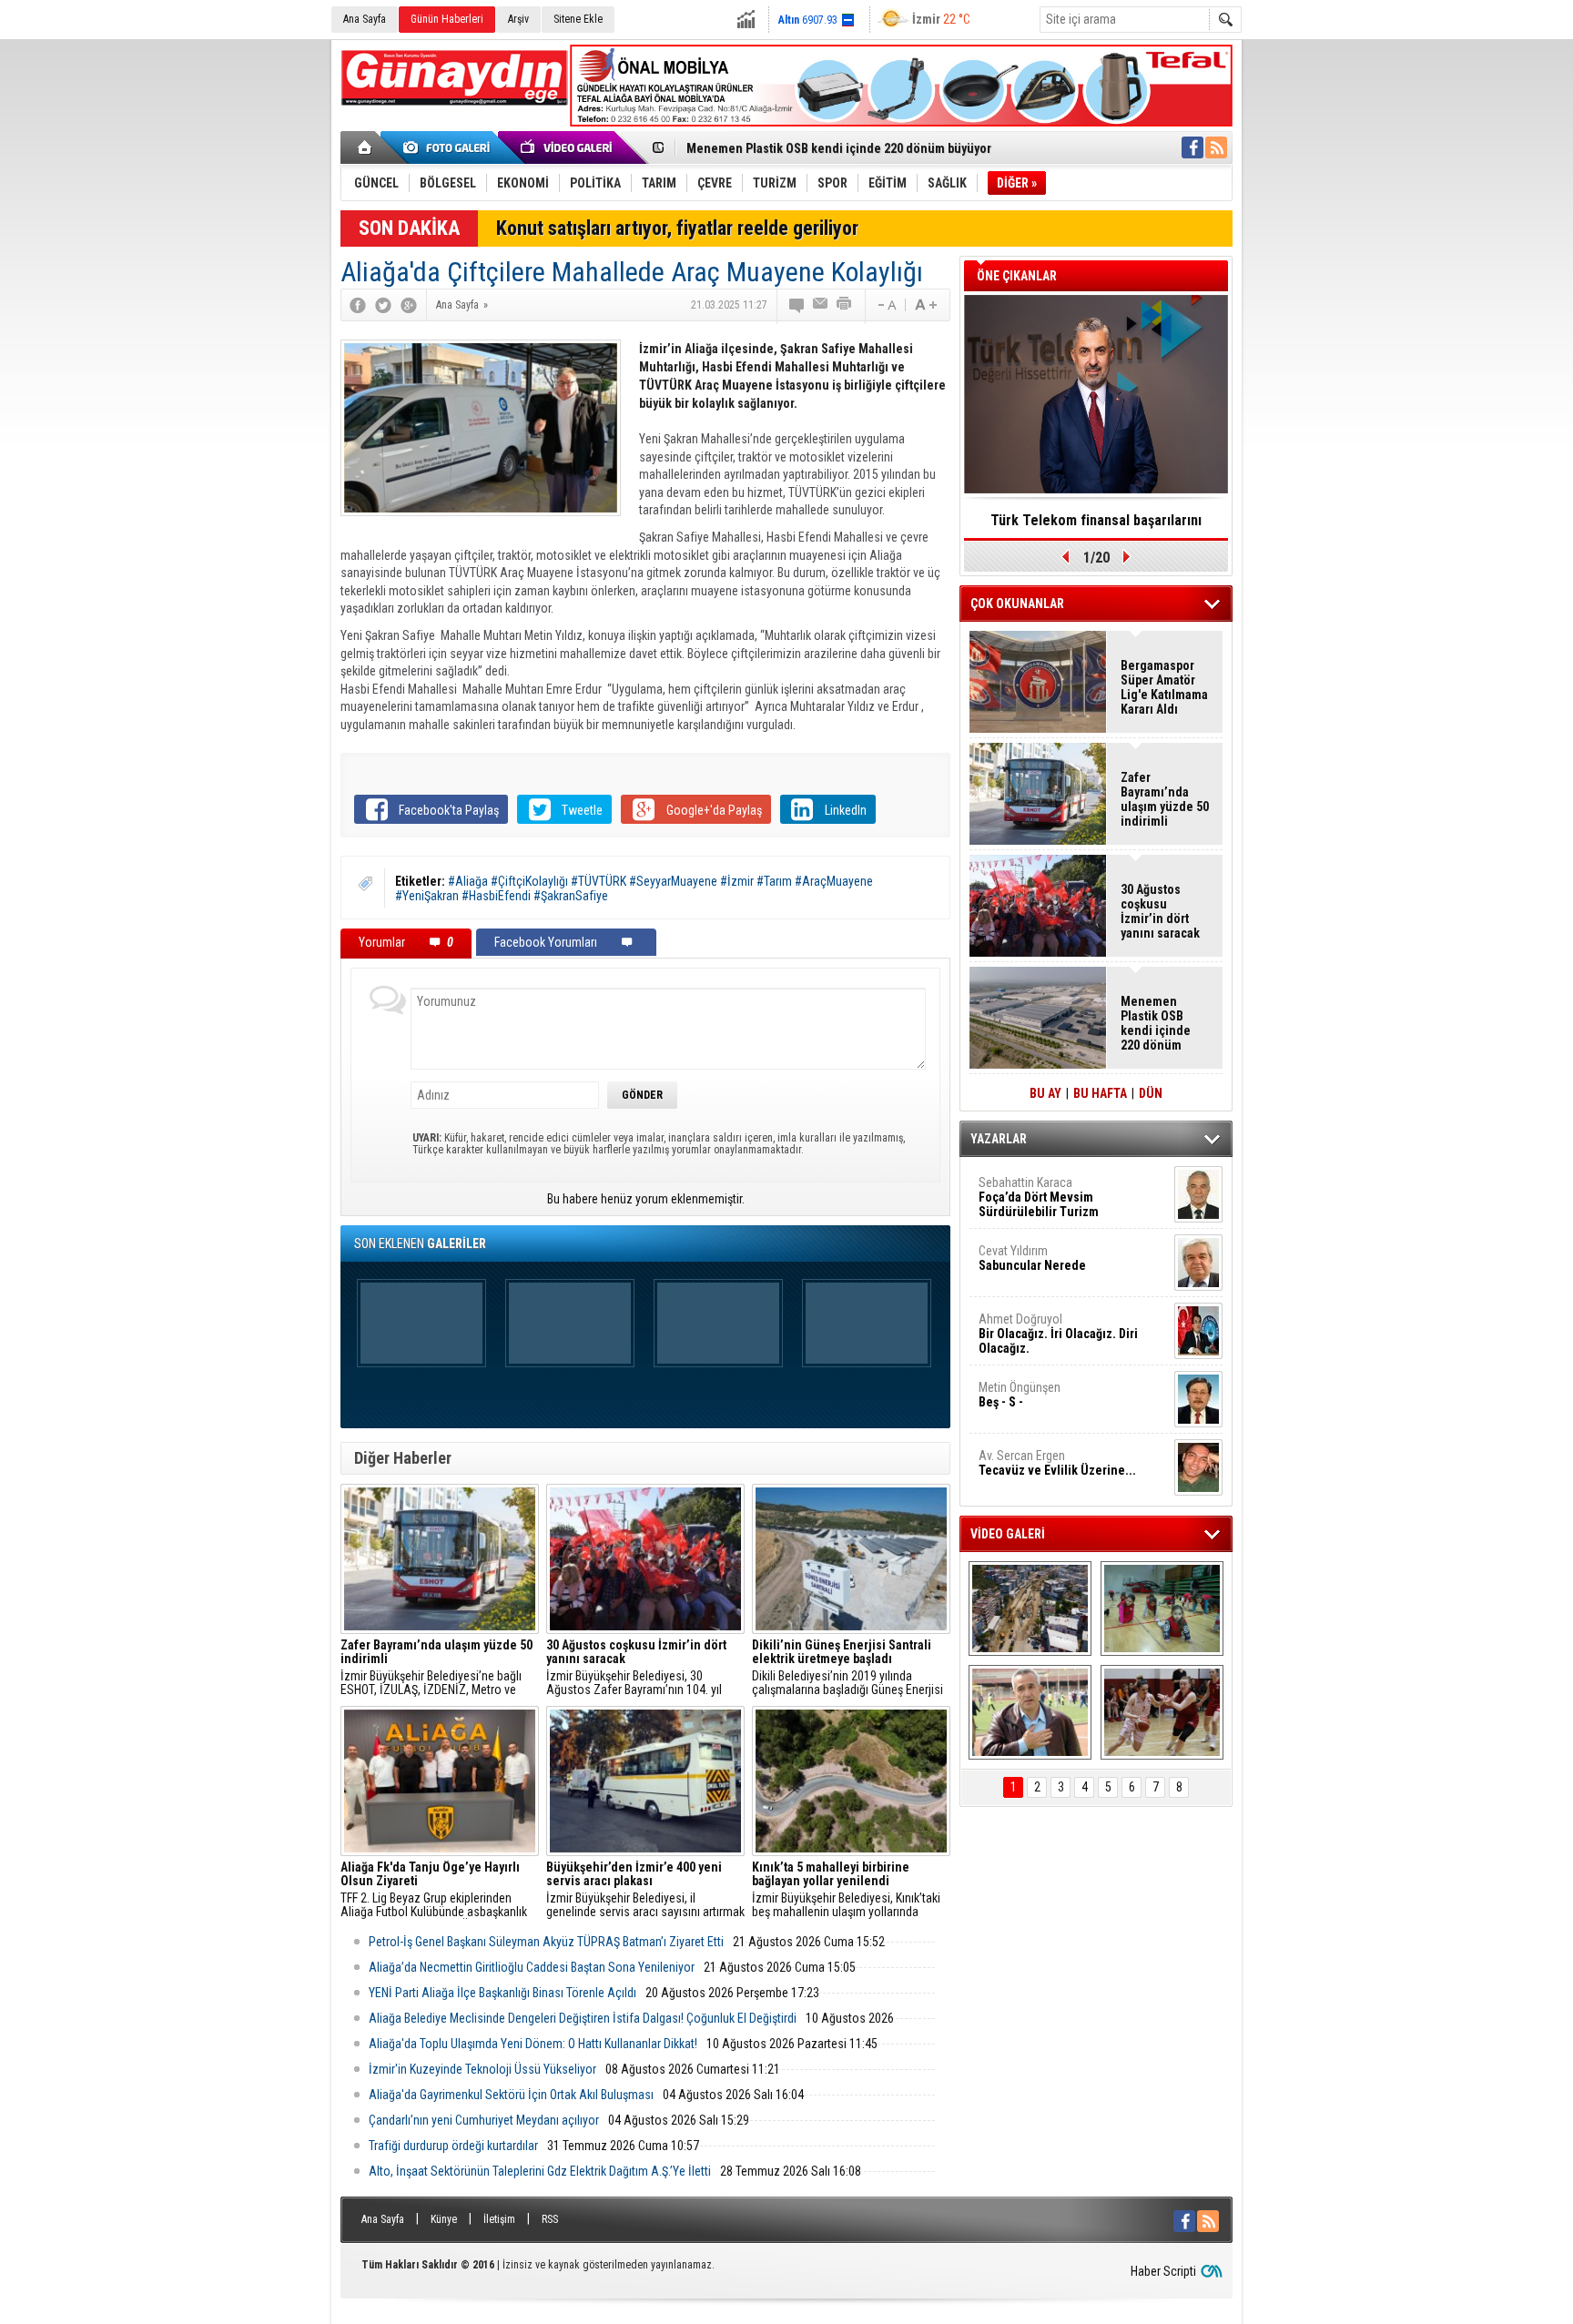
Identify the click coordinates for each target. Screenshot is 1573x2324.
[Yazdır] (845, 305)
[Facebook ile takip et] (1192, 147)
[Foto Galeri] (450, 147)
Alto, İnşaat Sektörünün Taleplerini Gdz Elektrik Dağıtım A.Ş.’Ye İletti (540, 2171)
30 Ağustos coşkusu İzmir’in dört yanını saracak (1160, 911)
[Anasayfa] (365, 147)
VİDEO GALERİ (1008, 1534)
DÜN (1151, 1093)
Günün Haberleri (447, 19)
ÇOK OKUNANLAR (1017, 604)
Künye (444, 2219)
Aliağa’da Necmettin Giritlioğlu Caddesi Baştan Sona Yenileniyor (532, 1967)
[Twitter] (383, 305)
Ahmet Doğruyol (1058, 1334)
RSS (550, 2219)
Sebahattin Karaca (1039, 1197)
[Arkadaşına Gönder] (821, 305)
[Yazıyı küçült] (886, 305)
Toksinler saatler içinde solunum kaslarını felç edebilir (1096, 526)
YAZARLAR (999, 1139)
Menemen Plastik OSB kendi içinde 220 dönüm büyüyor (839, 148)
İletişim (499, 2219)
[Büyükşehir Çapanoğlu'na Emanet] (1030, 1712)
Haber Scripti (1163, 2271)
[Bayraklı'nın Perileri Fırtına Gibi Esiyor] (1162, 1712)
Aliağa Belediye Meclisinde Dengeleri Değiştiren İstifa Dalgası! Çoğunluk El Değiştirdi (583, 2018)
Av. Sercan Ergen (1057, 1463)
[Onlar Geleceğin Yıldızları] (1162, 1609)
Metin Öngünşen (1020, 1395)
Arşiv (518, 19)
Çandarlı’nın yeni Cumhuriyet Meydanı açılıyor (484, 2120)
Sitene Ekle (578, 19)
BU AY (1045, 1093)
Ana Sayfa (365, 19)
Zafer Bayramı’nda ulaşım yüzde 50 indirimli (1165, 799)
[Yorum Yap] (797, 305)
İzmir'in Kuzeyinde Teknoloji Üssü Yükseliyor (482, 2069)
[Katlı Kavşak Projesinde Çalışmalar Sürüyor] (1030, 1609)
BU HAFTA (1100, 1093)
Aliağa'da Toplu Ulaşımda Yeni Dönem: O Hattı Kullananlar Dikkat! (533, 2044)
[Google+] (409, 305)
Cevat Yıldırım (1032, 1258)
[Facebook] (358, 305)
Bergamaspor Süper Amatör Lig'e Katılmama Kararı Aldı (1164, 687)
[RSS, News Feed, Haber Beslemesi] (1216, 147)
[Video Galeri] (568, 147)
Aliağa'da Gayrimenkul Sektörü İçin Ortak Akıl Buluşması (511, 2095)
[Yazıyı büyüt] (926, 305)
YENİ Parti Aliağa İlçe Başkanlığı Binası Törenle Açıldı (502, 1993)
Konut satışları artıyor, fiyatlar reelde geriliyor (677, 228)
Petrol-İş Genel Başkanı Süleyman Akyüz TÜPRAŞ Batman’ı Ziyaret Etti (546, 1942)
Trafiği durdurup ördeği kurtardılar (453, 2146)
